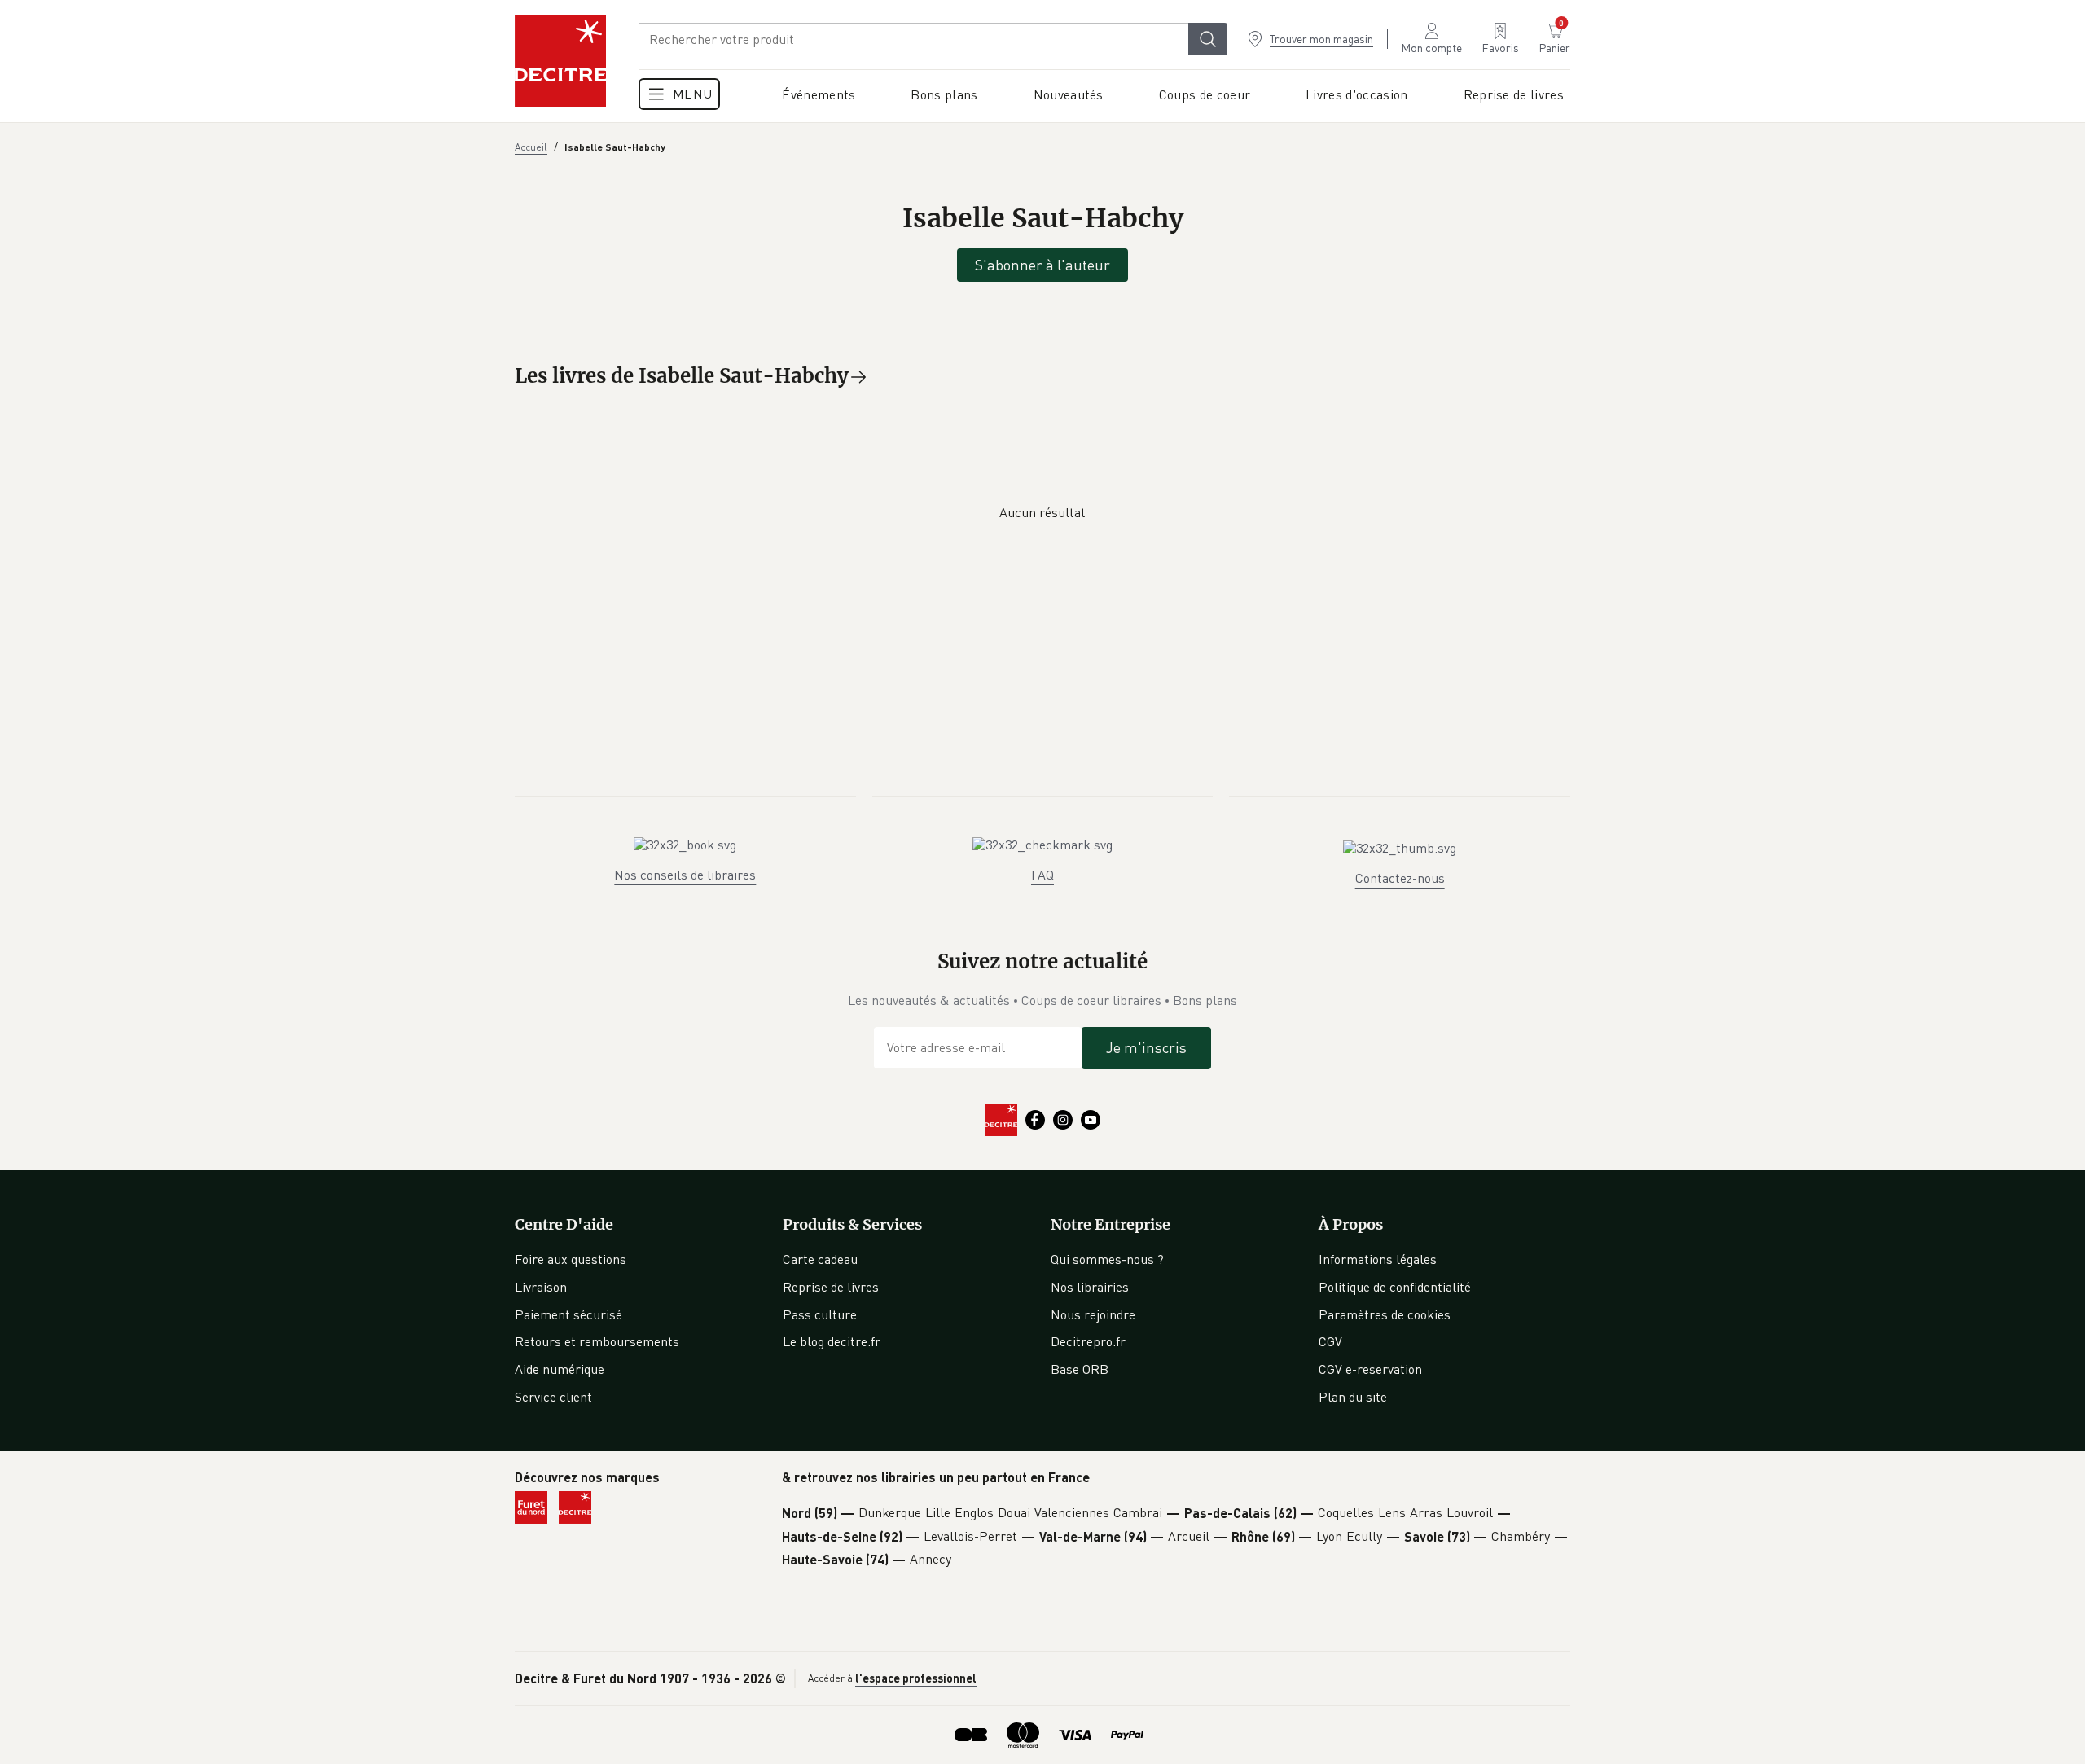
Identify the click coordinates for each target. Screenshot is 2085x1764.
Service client (553, 1397)
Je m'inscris (1146, 1047)
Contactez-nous (1400, 878)
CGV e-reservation (1370, 1369)
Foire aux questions (571, 1259)
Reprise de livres (831, 1287)
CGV (1330, 1341)
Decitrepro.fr (1088, 1341)
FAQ (1042, 875)
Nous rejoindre (1093, 1314)
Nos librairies (1090, 1287)
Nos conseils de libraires (685, 875)
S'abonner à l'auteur (1042, 265)
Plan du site (1353, 1397)
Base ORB (1080, 1369)
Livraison (541, 1287)
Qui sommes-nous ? (1107, 1259)
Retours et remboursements (597, 1341)
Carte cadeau (820, 1259)
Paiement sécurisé (568, 1314)
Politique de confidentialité (1395, 1287)
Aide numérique (560, 1369)
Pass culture (820, 1314)
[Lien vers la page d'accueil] (560, 61)
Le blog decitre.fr (832, 1341)
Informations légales (1378, 1259)
